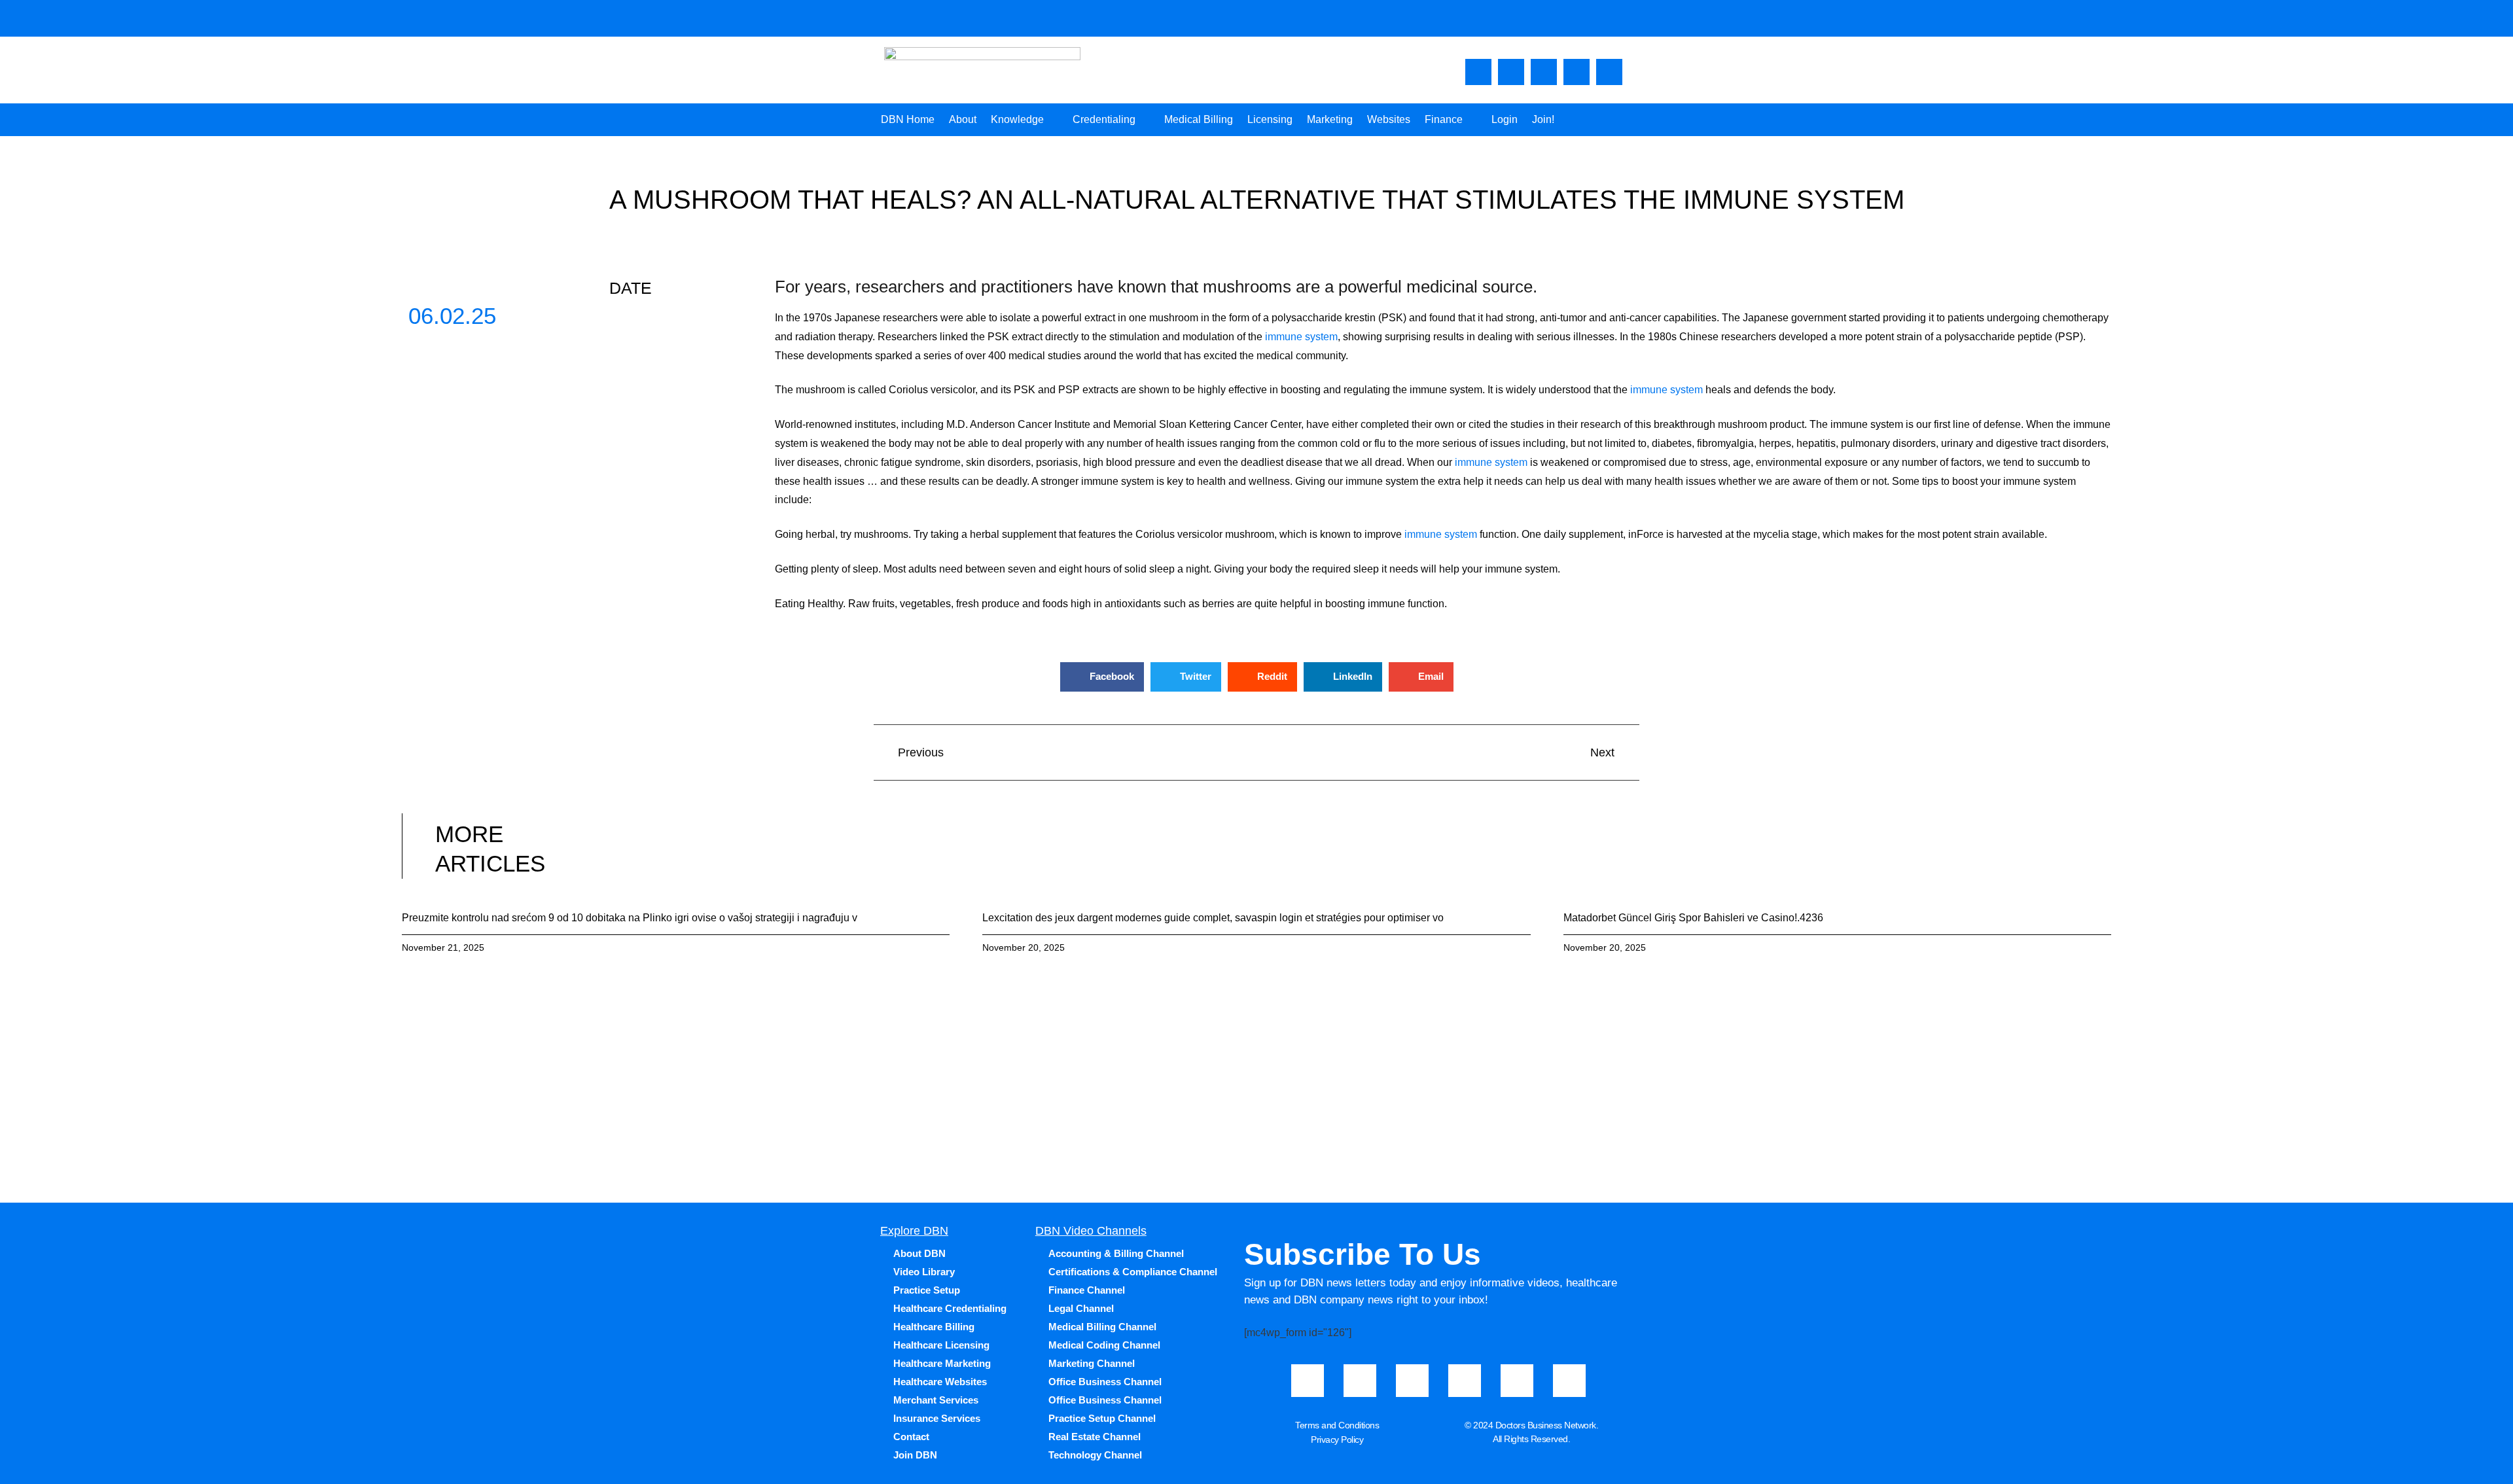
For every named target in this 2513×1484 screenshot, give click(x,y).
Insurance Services (937, 1418)
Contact (911, 1437)
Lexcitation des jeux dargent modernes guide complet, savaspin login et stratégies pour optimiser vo (1213, 918)
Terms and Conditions (1337, 1425)
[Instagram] (1544, 72)
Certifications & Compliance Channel (1133, 1272)
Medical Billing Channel (1102, 1327)
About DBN (919, 1253)
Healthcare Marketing (942, 1363)
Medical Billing (1199, 119)
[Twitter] (1577, 72)
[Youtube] (1511, 72)
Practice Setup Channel (1102, 1418)
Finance (1444, 119)
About (963, 119)
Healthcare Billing (934, 1327)
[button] (1102, 677)
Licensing (1270, 119)
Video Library (924, 1272)
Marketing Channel (1092, 1363)
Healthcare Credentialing (950, 1308)
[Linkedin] (1609, 72)
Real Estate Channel (1095, 1437)
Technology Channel (1095, 1455)
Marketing (1330, 119)
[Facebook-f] (1478, 72)
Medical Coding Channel (1104, 1345)
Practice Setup (927, 1290)
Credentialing (1104, 119)
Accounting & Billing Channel (1116, 1253)
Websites (1389, 119)
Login (1505, 119)
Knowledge (1017, 119)
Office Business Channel (1105, 1382)
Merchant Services (936, 1400)
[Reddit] (1569, 1381)
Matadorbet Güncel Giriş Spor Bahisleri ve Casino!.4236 (1693, 918)
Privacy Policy (1337, 1440)
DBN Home (908, 119)
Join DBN (915, 1455)
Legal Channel (1081, 1308)
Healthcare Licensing (941, 1345)
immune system (1301, 337)
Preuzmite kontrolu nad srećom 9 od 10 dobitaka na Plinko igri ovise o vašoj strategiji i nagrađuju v (630, 918)
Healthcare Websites (940, 1382)
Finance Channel (1087, 1290)
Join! (1543, 119)
